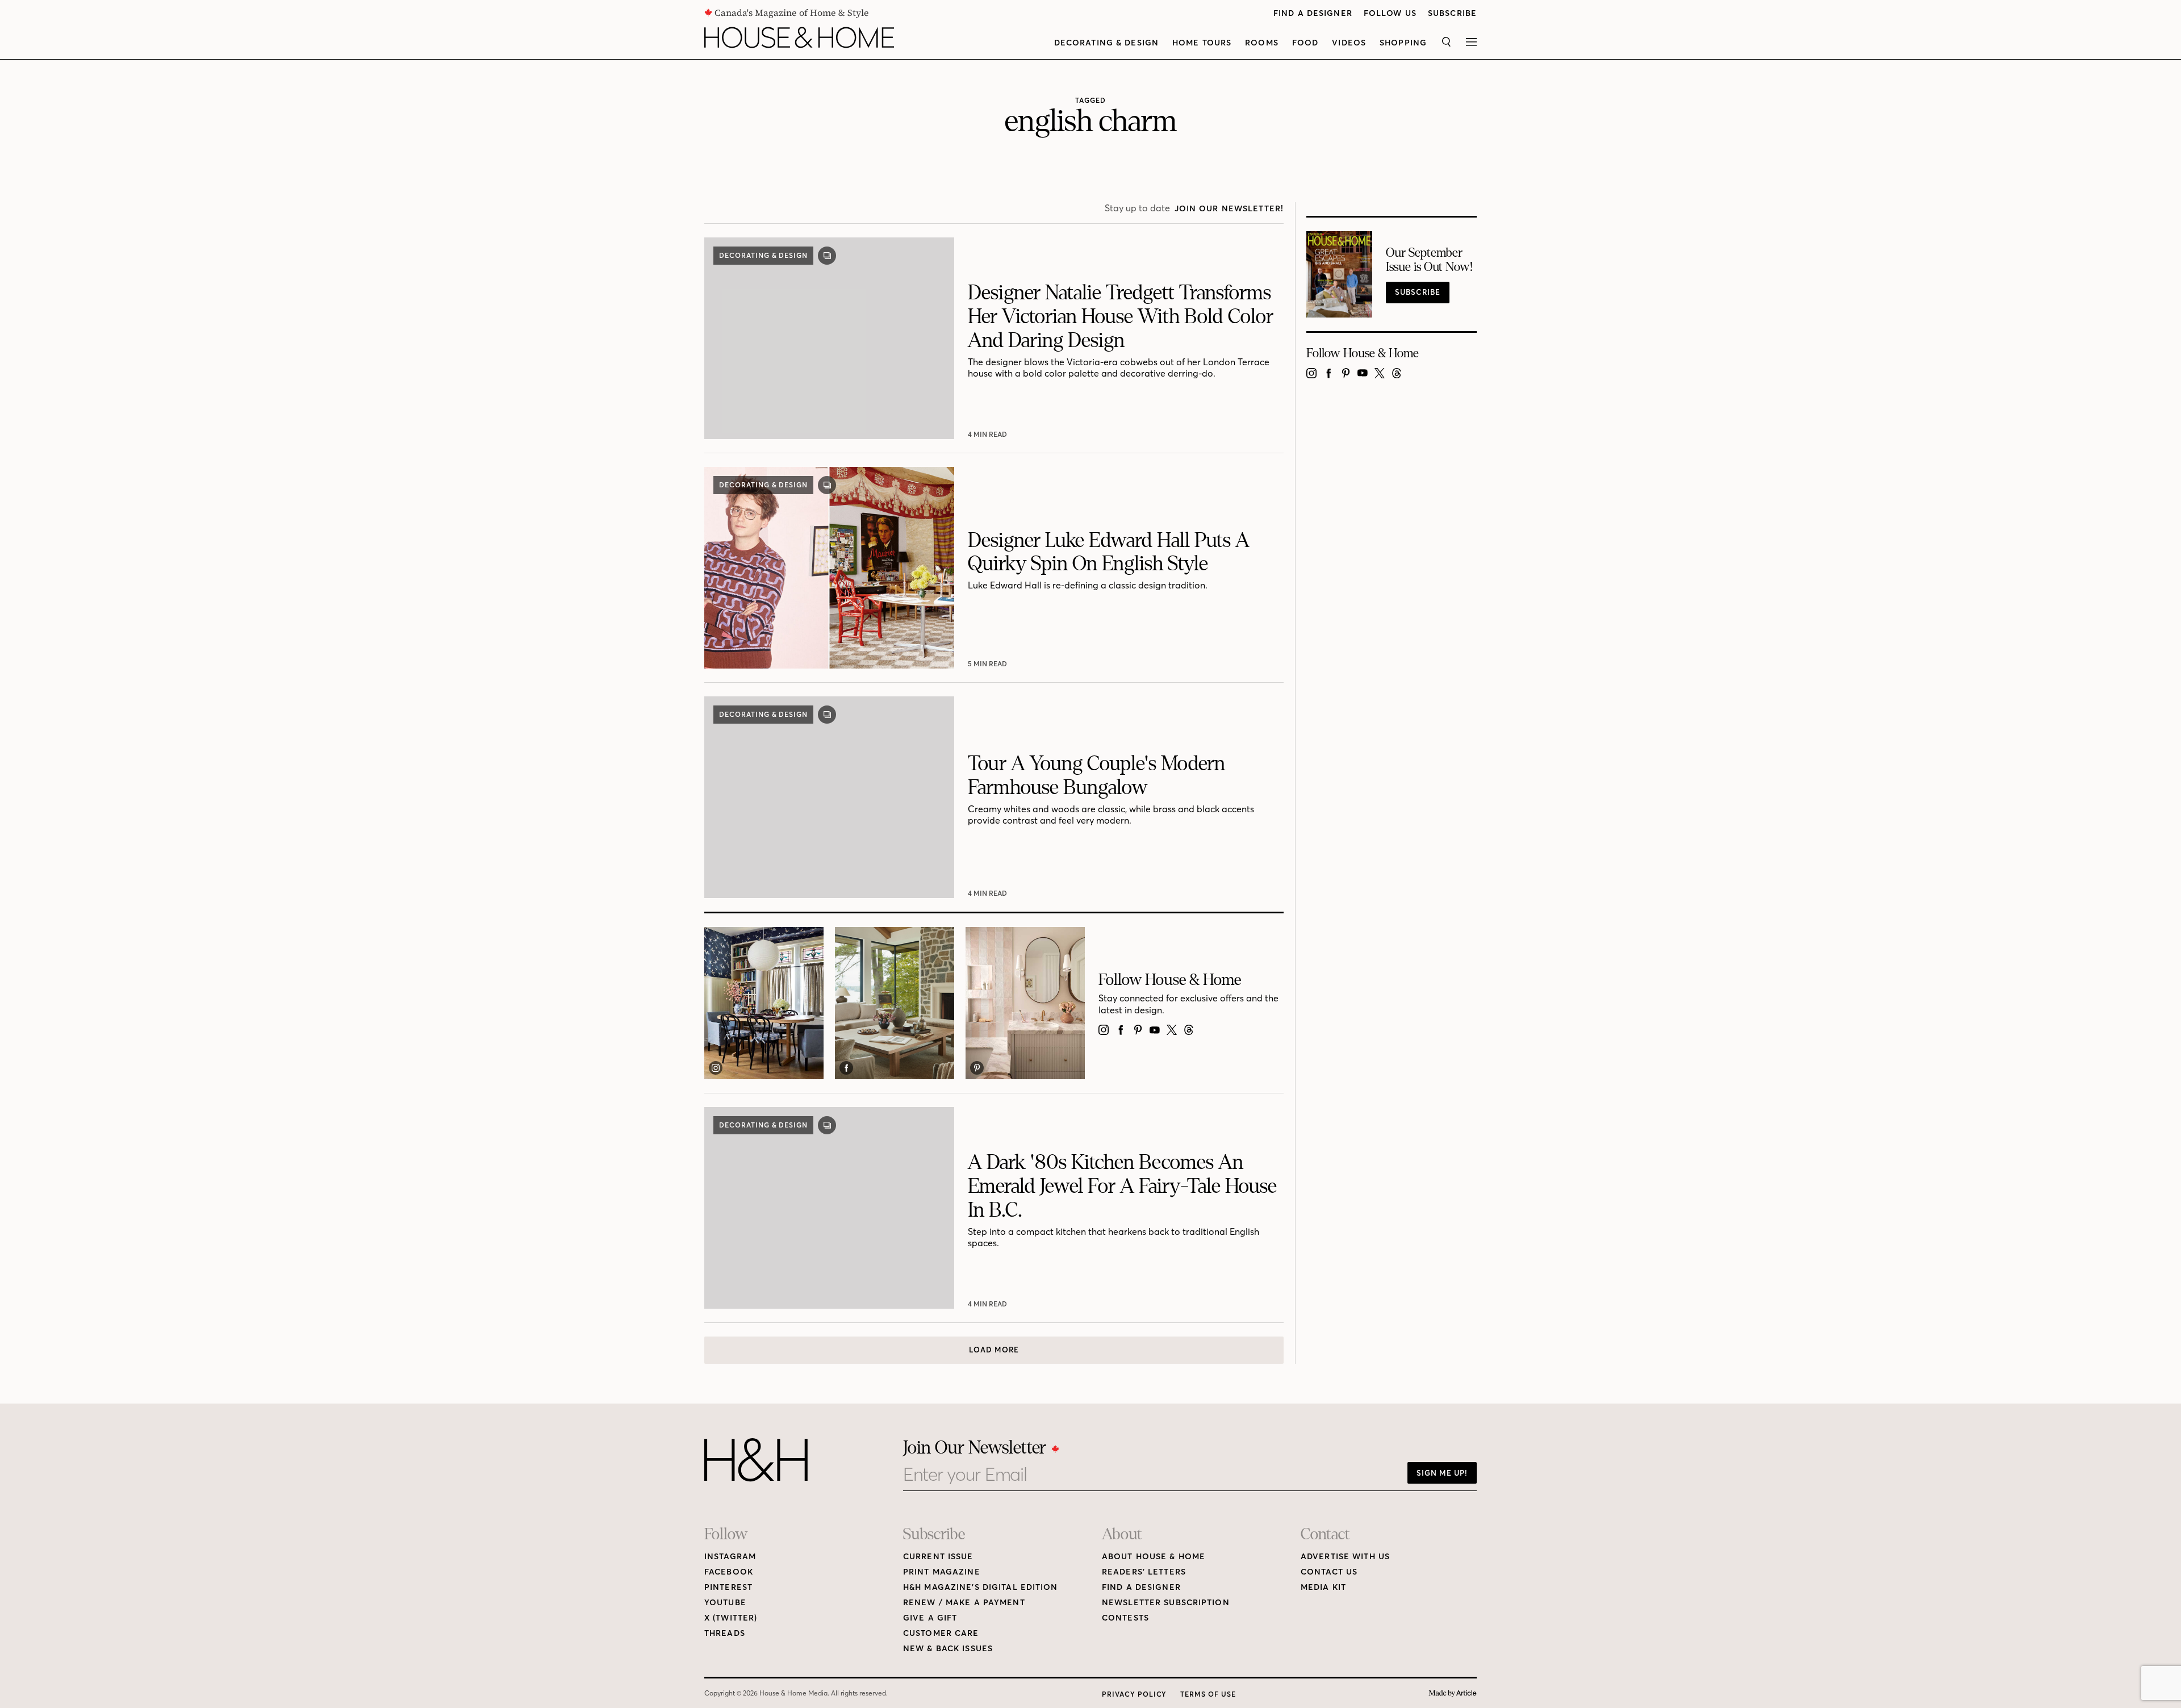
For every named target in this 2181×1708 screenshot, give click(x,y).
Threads (725, 1633)
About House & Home (1154, 1557)
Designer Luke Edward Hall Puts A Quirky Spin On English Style (1109, 552)
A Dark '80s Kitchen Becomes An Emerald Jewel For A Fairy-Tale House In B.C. (1122, 1186)
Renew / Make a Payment (964, 1603)
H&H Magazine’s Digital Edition (981, 1587)
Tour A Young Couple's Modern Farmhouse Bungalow (1096, 776)
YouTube (725, 1603)
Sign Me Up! (1442, 1473)
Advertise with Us (1345, 1557)
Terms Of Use (1208, 1694)
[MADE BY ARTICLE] (1453, 1694)
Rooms (1262, 43)
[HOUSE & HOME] (799, 37)
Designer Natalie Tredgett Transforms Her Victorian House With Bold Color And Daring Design (1121, 317)
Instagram (730, 1557)
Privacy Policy (1134, 1694)
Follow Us (1390, 13)
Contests (1125, 1618)
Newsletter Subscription (1166, 1603)
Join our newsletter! (1229, 209)
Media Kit (1323, 1587)
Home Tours (1202, 43)
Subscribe (1452, 13)
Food (1305, 43)
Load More (994, 1350)
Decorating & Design (1106, 43)
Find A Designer (1313, 13)
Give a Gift (930, 1618)
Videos (1349, 43)
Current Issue (938, 1557)
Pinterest (728, 1587)
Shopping (1403, 43)
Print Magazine (942, 1572)
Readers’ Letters (1144, 1572)
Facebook (729, 1572)
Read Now (989, 434)
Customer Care (941, 1633)
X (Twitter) (731, 1618)
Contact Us (1329, 1572)
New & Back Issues (948, 1649)
